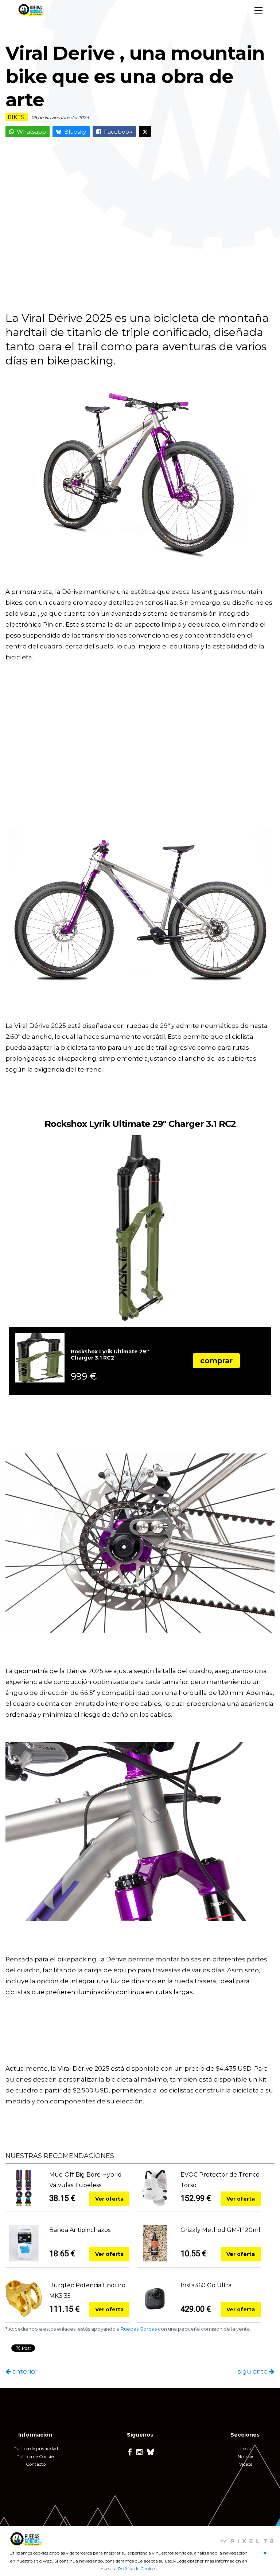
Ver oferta (109, 2199)
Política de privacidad (36, 2448)
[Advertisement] (140, 221)
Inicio (246, 2448)
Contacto (36, 2464)
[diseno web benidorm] (247, 2538)
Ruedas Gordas (139, 2329)
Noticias (246, 2456)
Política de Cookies (137, 2569)
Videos (246, 2464)
